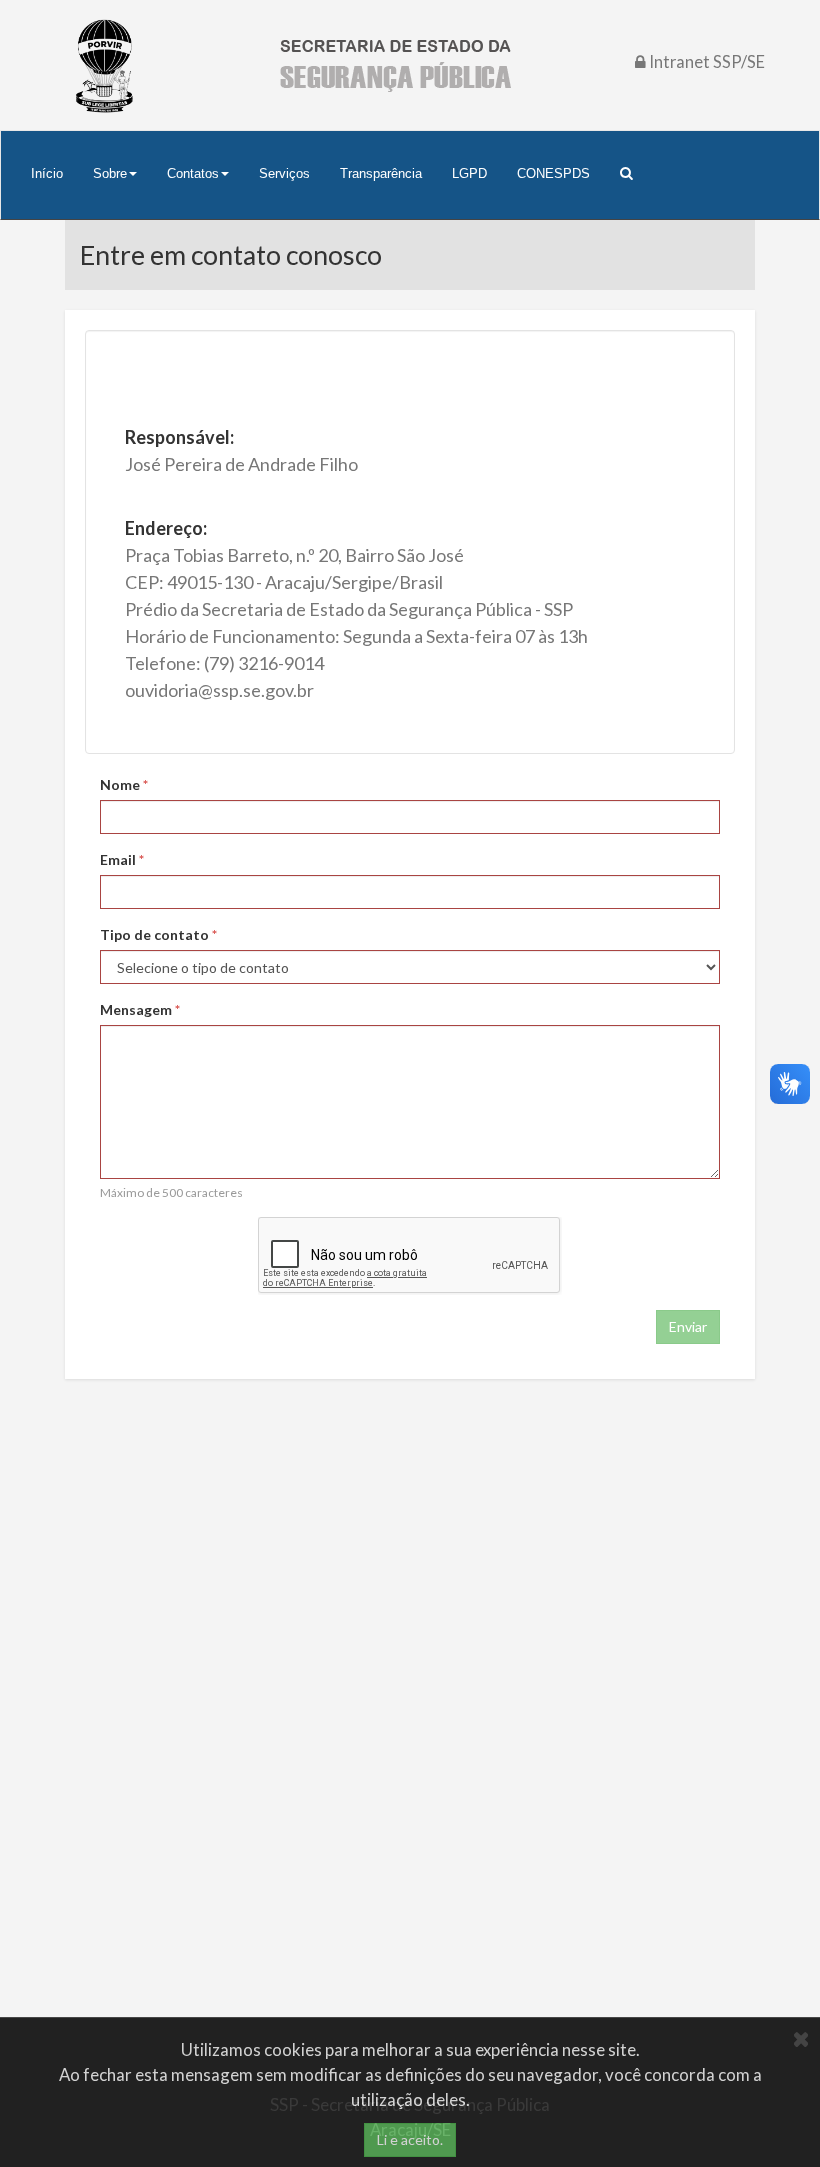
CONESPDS (553, 173)
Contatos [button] (193, 173)
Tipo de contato (158, 934)
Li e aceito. (410, 2139)
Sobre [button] (110, 173)
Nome (124, 784)
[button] (626, 173)
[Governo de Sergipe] (105, 65)
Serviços (284, 173)
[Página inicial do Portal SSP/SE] (395, 65)
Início (47, 173)
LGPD (469, 173)
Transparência (381, 173)
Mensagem (140, 1009)
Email (122, 859)
